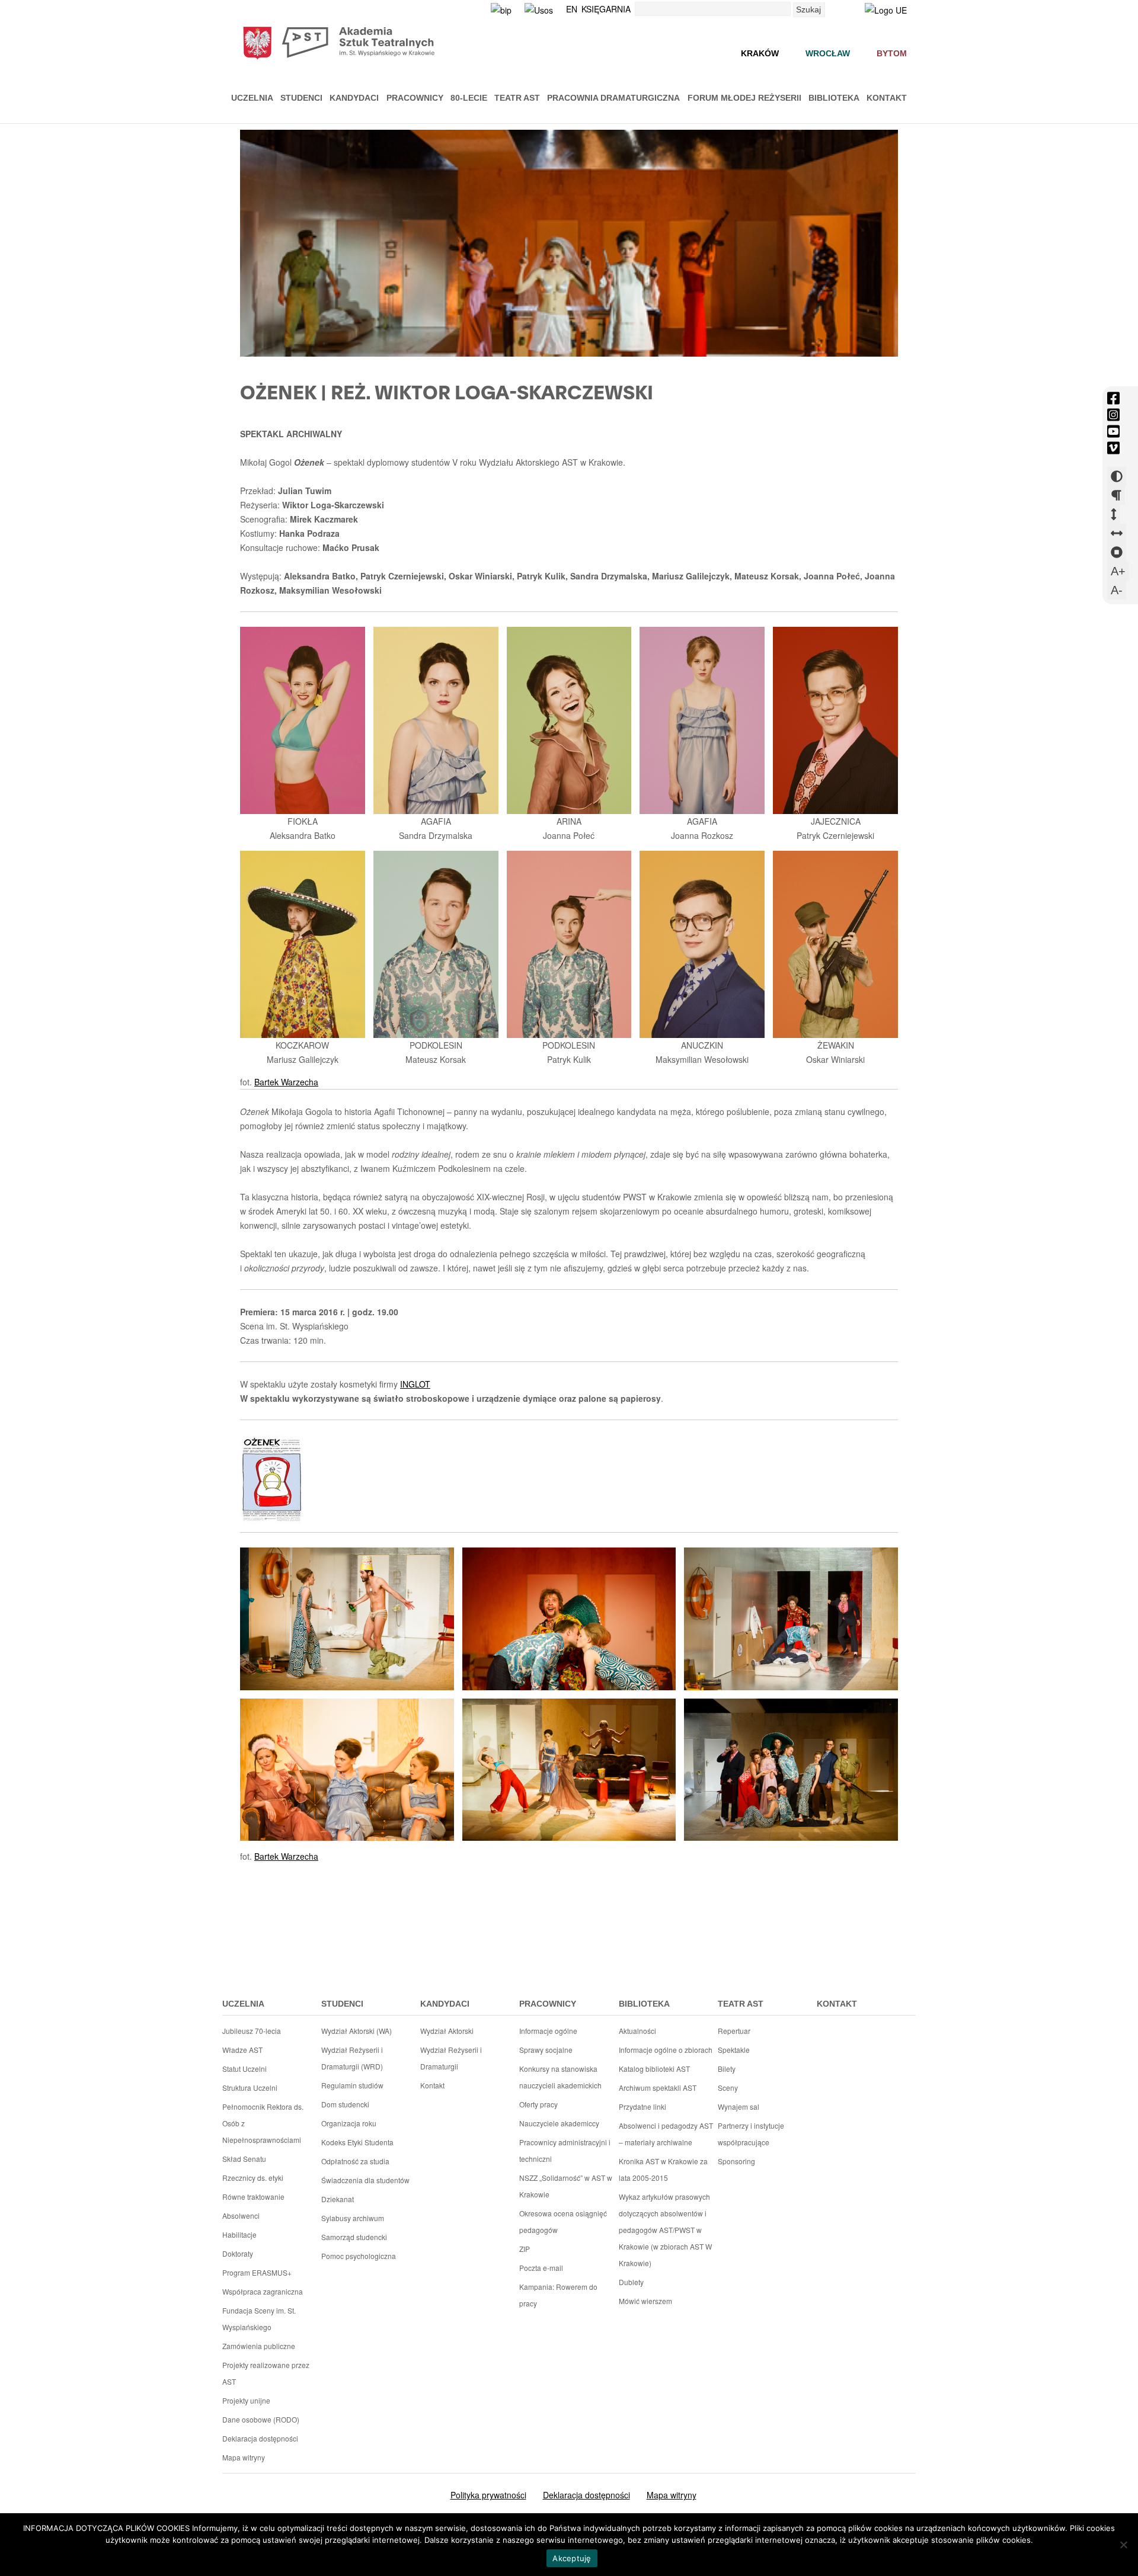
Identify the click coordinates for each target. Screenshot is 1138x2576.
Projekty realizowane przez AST (266, 2373)
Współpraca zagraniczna (263, 2291)
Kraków (760, 53)
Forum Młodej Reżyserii (744, 98)
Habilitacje (239, 2234)
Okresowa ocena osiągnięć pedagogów (563, 2221)
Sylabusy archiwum (353, 2218)
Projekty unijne (246, 2400)
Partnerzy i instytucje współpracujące (751, 2134)
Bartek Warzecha (286, 1082)
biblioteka (644, 2004)
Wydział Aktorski (447, 2031)
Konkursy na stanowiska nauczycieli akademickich (560, 2077)
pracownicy (548, 2004)
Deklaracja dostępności (260, 2438)
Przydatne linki (642, 2106)
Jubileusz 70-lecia (252, 2031)
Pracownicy (415, 98)
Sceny (728, 2088)
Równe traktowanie (253, 2197)
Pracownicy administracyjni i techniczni (565, 2150)
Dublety (631, 2282)
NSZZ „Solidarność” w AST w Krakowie (566, 2186)
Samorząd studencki (354, 2237)
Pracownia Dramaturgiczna (613, 98)
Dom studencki (345, 2104)
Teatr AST (517, 98)
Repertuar (734, 2031)
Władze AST (242, 2050)
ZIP (525, 2249)
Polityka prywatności (488, 2495)
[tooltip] (1113, 398)
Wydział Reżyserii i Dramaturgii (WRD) (352, 2058)
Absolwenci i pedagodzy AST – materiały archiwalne (666, 2134)
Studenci (301, 98)
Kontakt (887, 98)
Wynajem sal (739, 2106)
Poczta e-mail (541, 2268)
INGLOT (415, 1384)
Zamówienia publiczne (259, 2346)
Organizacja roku (349, 2123)
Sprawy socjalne (546, 2050)
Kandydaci (354, 98)
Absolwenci (241, 2215)
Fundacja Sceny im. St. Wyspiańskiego (259, 2319)
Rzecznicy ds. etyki (253, 2178)
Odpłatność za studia (355, 2161)
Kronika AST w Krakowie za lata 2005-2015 (663, 2169)
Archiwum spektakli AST (658, 2088)
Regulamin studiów (352, 2085)
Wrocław (828, 53)
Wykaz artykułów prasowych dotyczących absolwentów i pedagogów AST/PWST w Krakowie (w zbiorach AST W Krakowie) (665, 2230)
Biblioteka (834, 98)
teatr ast (741, 2004)
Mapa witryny (244, 2457)
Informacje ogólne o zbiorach (666, 2050)
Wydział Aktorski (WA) (357, 2031)
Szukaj (808, 9)
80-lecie (469, 98)
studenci (342, 2004)
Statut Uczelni (244, 2069)
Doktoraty (238, 2253)
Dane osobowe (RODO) (261, 2419)
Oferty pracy (538, 2104)
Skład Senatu (244, 2159)
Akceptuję (572, 2558)
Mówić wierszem (645, 2301)
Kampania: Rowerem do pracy (558, 2295)
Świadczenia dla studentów (365, 2180)
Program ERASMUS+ (257, 2272)
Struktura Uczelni (250, 2088)
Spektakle (734, 2050)
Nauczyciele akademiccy (559, 2123)
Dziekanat (338, 2199)
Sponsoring (736, 2161)
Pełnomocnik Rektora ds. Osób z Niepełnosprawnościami (263, 2123)
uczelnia (243, 2004)
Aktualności (637, 2031)
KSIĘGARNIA (606, 9)
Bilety (727, 2069)
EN (572, 9)
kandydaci (445, 2004)
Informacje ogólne (548, 2031)
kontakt (837, 2004)
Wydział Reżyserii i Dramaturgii (451, 2058)
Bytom (892, 53)
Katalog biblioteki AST (654, 2069)
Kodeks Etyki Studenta (357, 2142)
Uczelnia (252, 98)
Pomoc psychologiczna (359, 2256)
